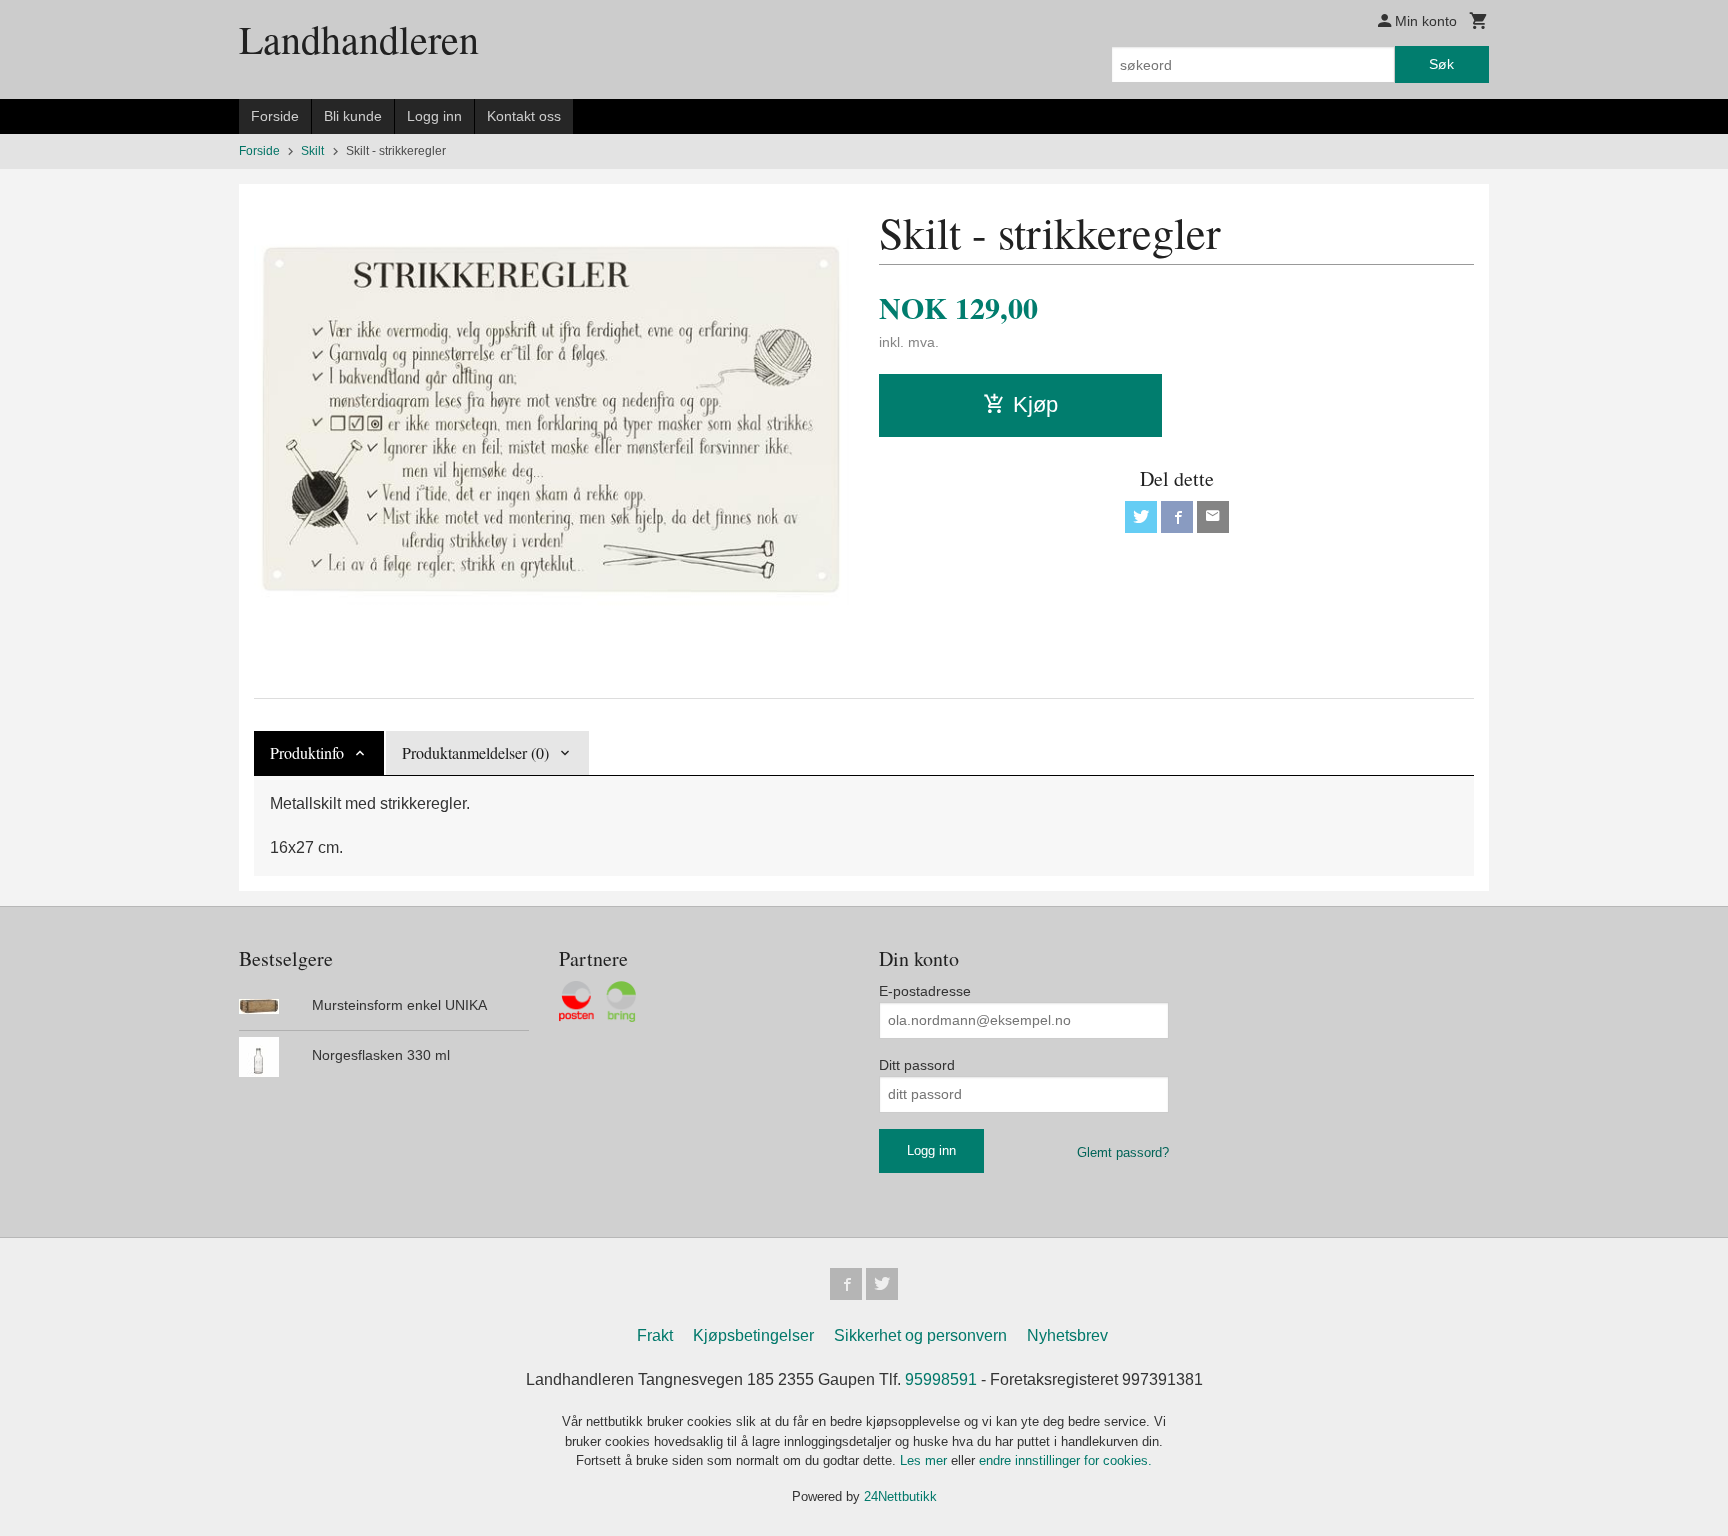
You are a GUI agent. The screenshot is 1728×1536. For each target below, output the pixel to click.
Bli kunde (353, 116)
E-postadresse (925, 991)
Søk (1441, 64)
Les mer (925, 1460)
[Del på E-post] (1213, 517)
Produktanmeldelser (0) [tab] (475, 752)
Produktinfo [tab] (307, 752)
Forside (275, 116)
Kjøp (1035, 404)
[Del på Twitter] (1141, 517)
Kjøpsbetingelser (753, 1335)
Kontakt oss (524, 116)
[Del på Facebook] (1177, 517)
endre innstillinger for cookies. (1065, 1460)
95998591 (941, 1379)
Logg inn (434, 116)
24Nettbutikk (900, 1496)
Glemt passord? (1123, 1152)
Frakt (655, 1335)
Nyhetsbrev (1067, 1335)
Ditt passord (917, 1065)
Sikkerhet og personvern (920, 1335)
